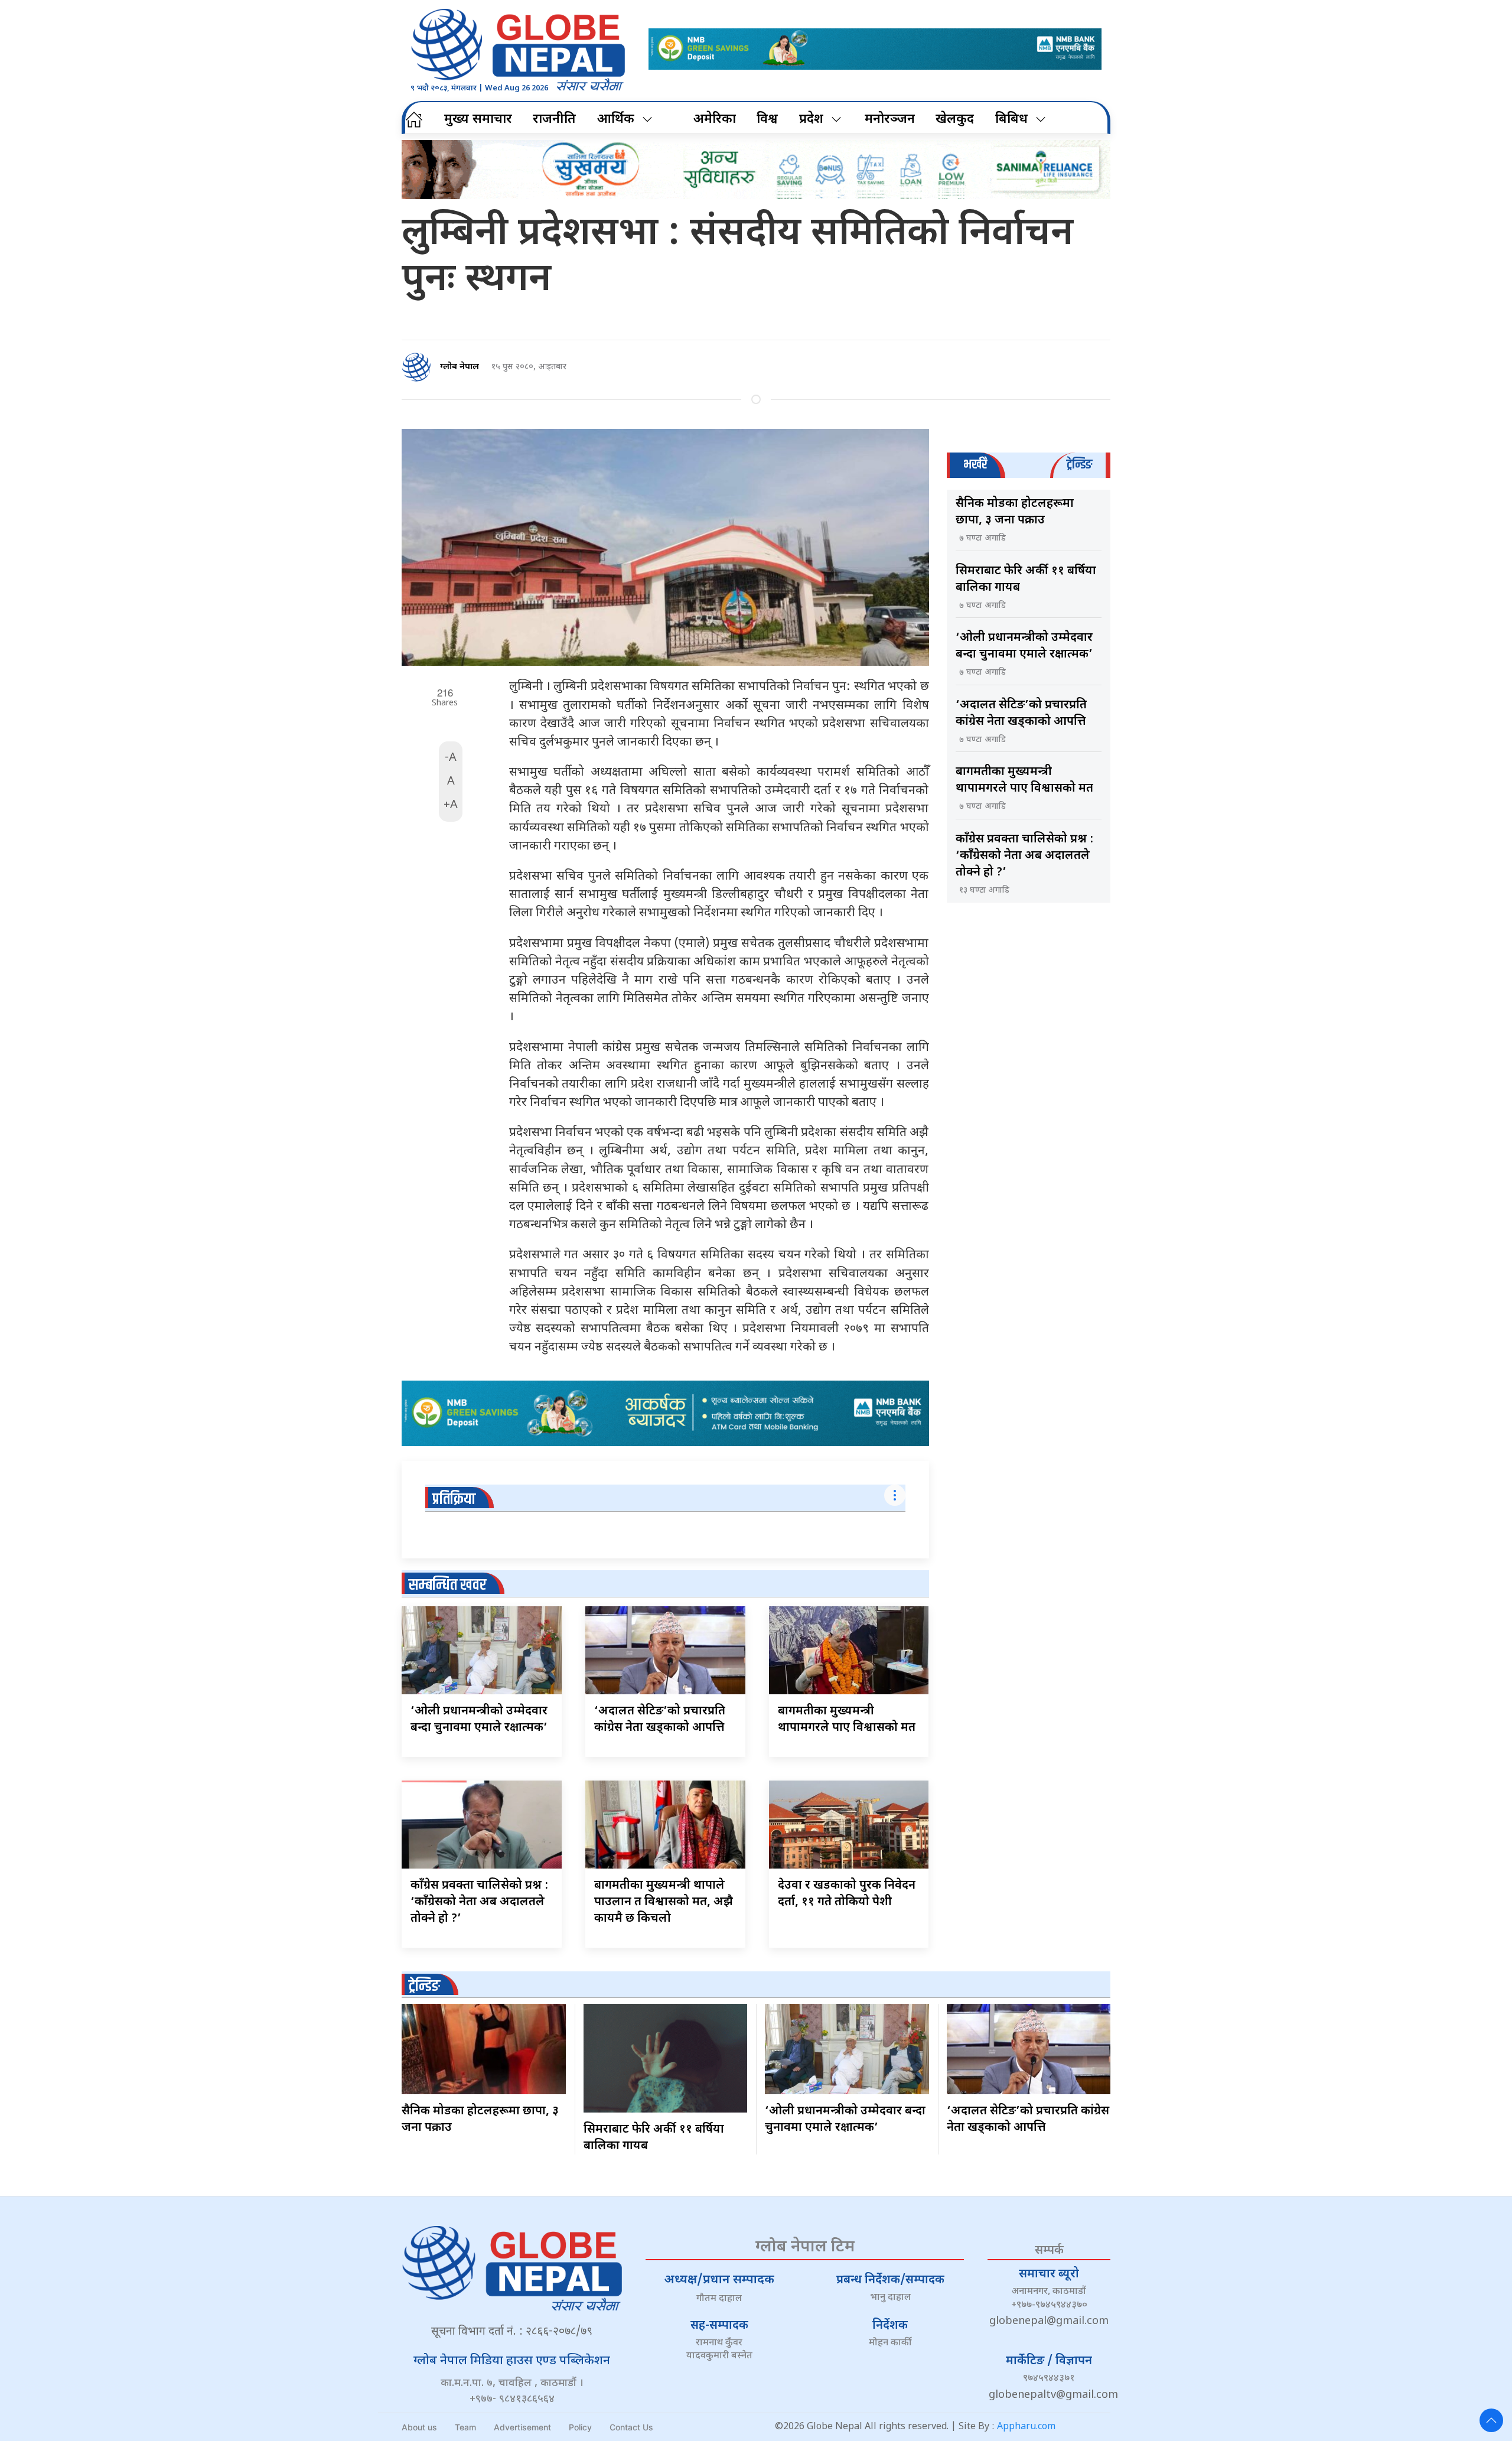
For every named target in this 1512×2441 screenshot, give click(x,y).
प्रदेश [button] (811, 120)
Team (465, 2427)
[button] (1491, 2420)
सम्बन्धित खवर (447, 1585)
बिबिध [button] (1011, 120)
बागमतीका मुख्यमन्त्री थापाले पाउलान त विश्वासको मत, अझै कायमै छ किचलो (664, 1902)
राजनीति (554, 120)
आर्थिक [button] (616, 120)
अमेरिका (715, 120)
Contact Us (631, 2427)
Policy (580, 2427)
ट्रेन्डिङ (424, 1986)
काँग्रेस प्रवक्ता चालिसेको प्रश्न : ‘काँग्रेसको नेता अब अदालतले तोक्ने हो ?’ (479, 1902)
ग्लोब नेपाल (460, 367)
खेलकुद (955, 120)
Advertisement (522, 2427)
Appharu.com (1026, 2427)
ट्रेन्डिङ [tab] (1079, 465)
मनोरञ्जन (890, 120)
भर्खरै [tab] (975, 465)
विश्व (767, 120)
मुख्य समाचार (478, 120)
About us (419, 2427)
